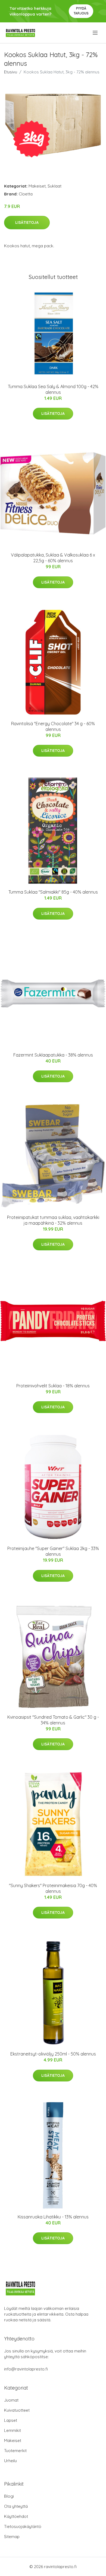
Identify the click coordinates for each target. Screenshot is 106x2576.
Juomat (11, 2400)
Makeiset (37, 186)
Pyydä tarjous (81, 11)
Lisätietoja (27, 222)
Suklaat (54, 186)
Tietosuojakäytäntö (23, 2526)
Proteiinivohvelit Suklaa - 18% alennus (53, 1386)
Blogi (9, 2496)
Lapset (11, 2420)
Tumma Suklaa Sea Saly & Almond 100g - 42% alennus (53, 389)
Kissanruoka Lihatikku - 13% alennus (53, 2217)
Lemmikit (13, 2430)
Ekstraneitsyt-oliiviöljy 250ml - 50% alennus (53, 2054)
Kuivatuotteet (17, 2410)
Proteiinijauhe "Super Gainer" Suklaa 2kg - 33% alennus (53, 1551)
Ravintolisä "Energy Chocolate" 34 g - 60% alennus (53, 726)
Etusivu (11, 72)
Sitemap (12, 2537)
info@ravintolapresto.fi (26, 2369)
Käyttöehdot (16, 2516)
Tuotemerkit (15, 2451)
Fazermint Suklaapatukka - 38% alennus (53, 1055)
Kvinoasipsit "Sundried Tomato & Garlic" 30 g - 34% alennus (53, 1720)
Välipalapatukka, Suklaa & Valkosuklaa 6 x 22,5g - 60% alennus (53, 558)
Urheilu (10, 2461)
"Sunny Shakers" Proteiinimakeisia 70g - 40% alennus (53, 1888)
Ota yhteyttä (16, 2506)
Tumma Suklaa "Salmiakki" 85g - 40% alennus (53, 892)
